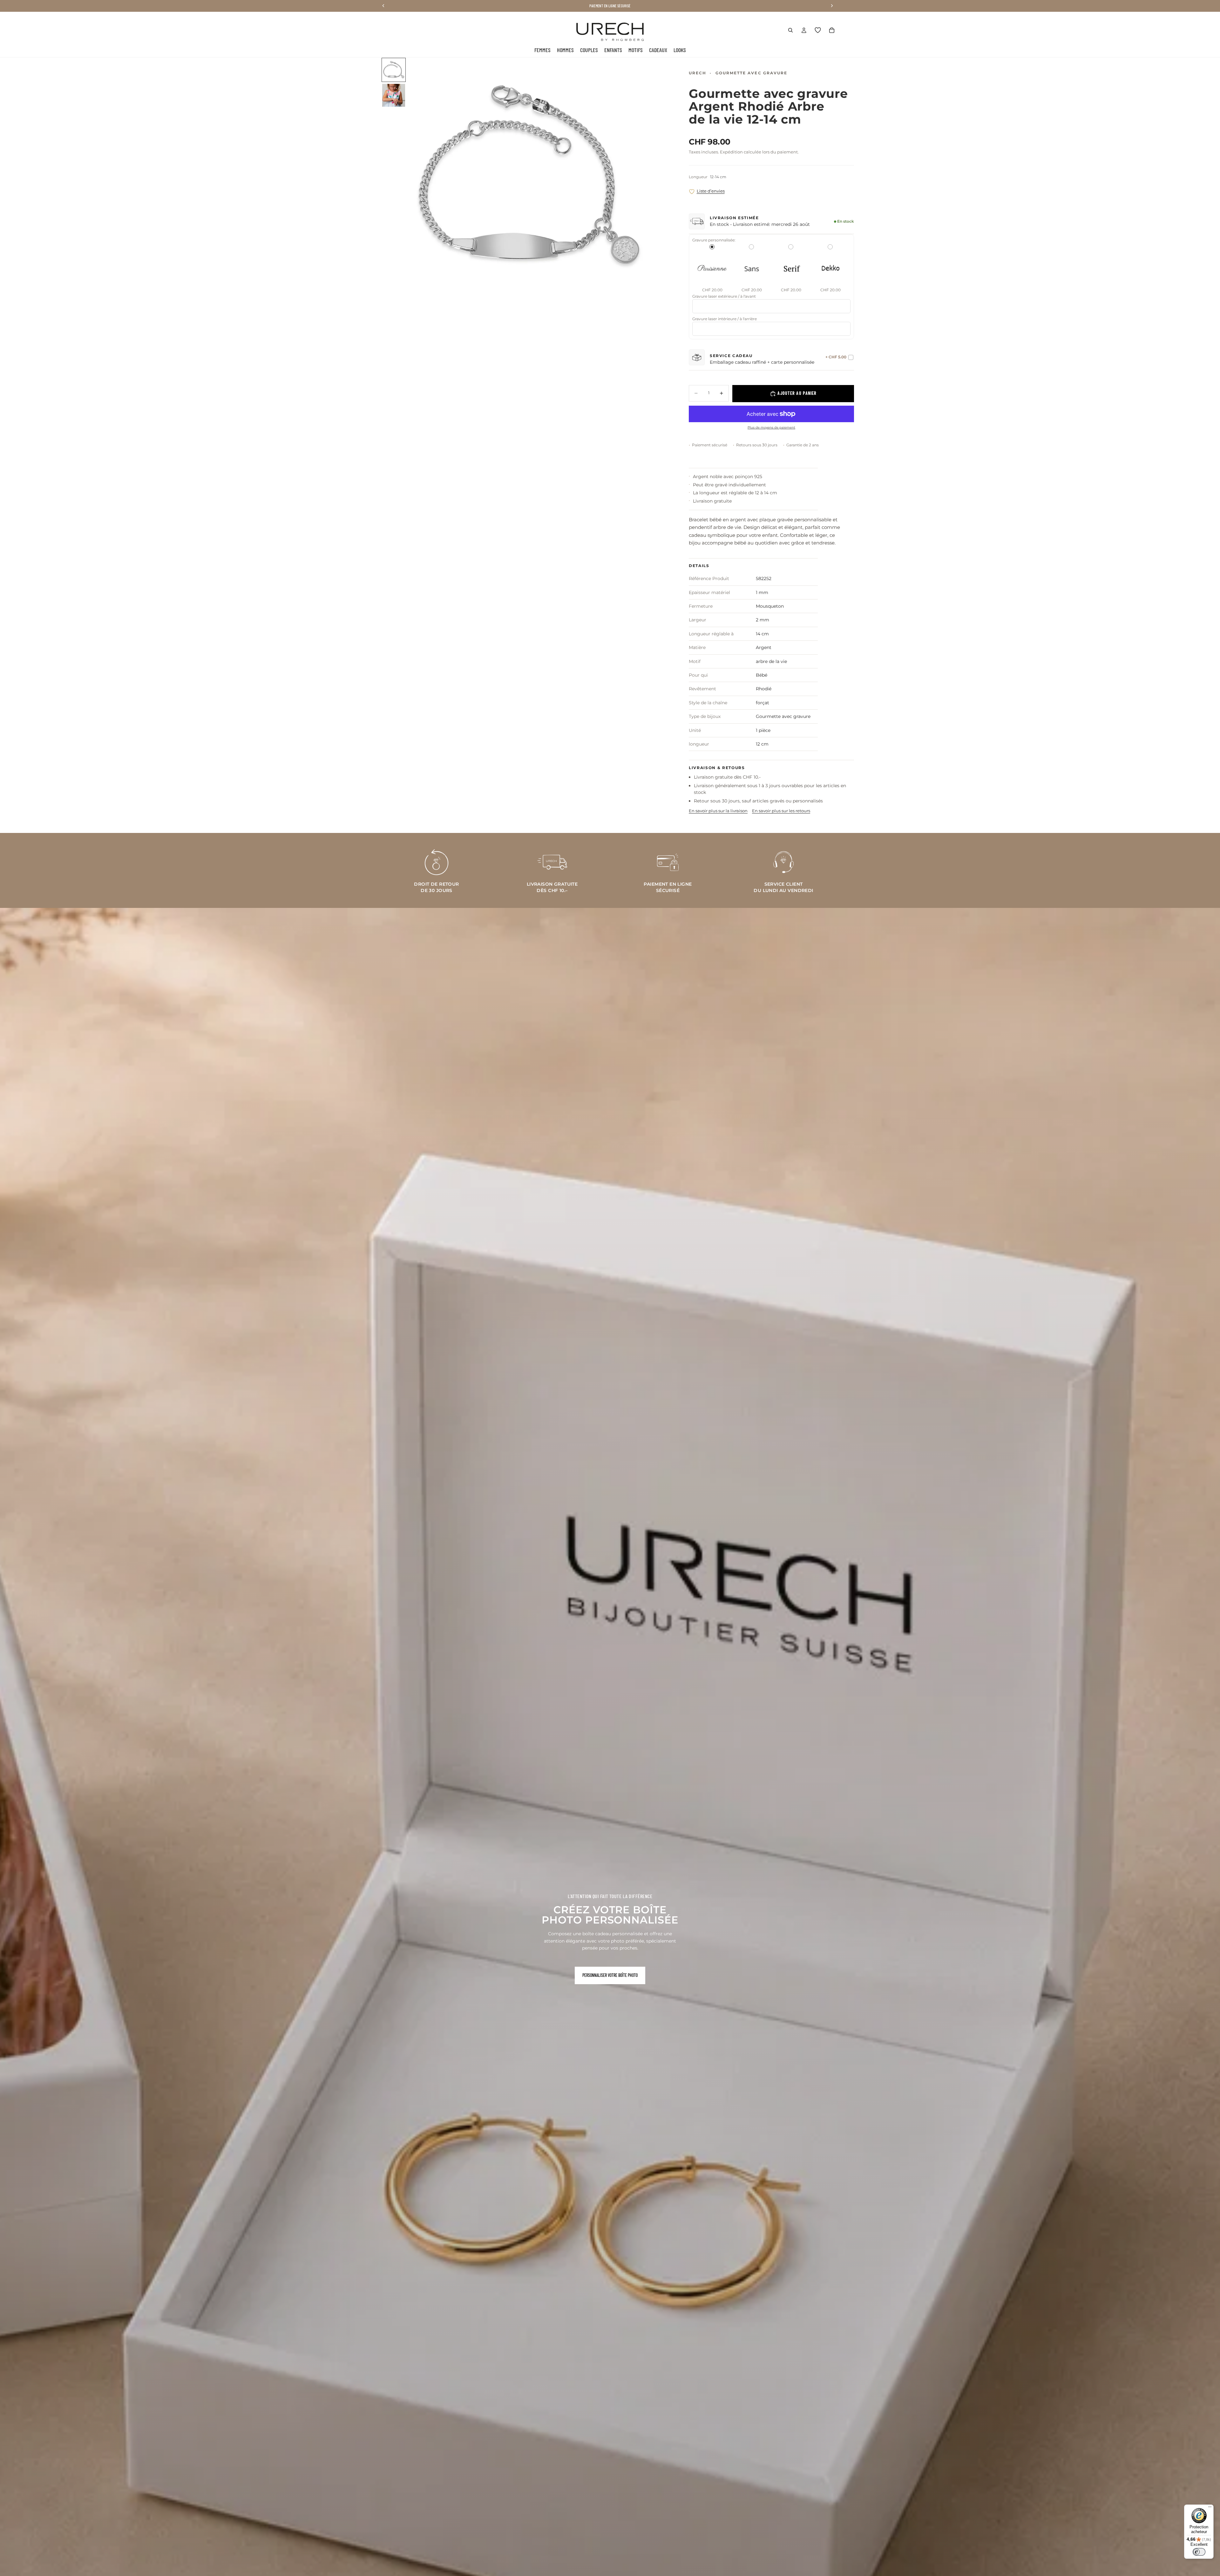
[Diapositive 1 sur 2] (394, 70)
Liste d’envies (711, 191)
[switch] (1199, 2552)
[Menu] (1210, 2508)
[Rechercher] (790, 30)
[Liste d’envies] (818, 30)
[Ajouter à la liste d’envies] (692, 192)
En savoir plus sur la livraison (718, 811)
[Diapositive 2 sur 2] (394, 95)
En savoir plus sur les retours (781, 811)
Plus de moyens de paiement (771, 427)
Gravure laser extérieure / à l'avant (724, 296)
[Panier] (832, 30)
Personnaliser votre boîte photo (610, 1975)
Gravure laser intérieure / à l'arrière (725, 319)
